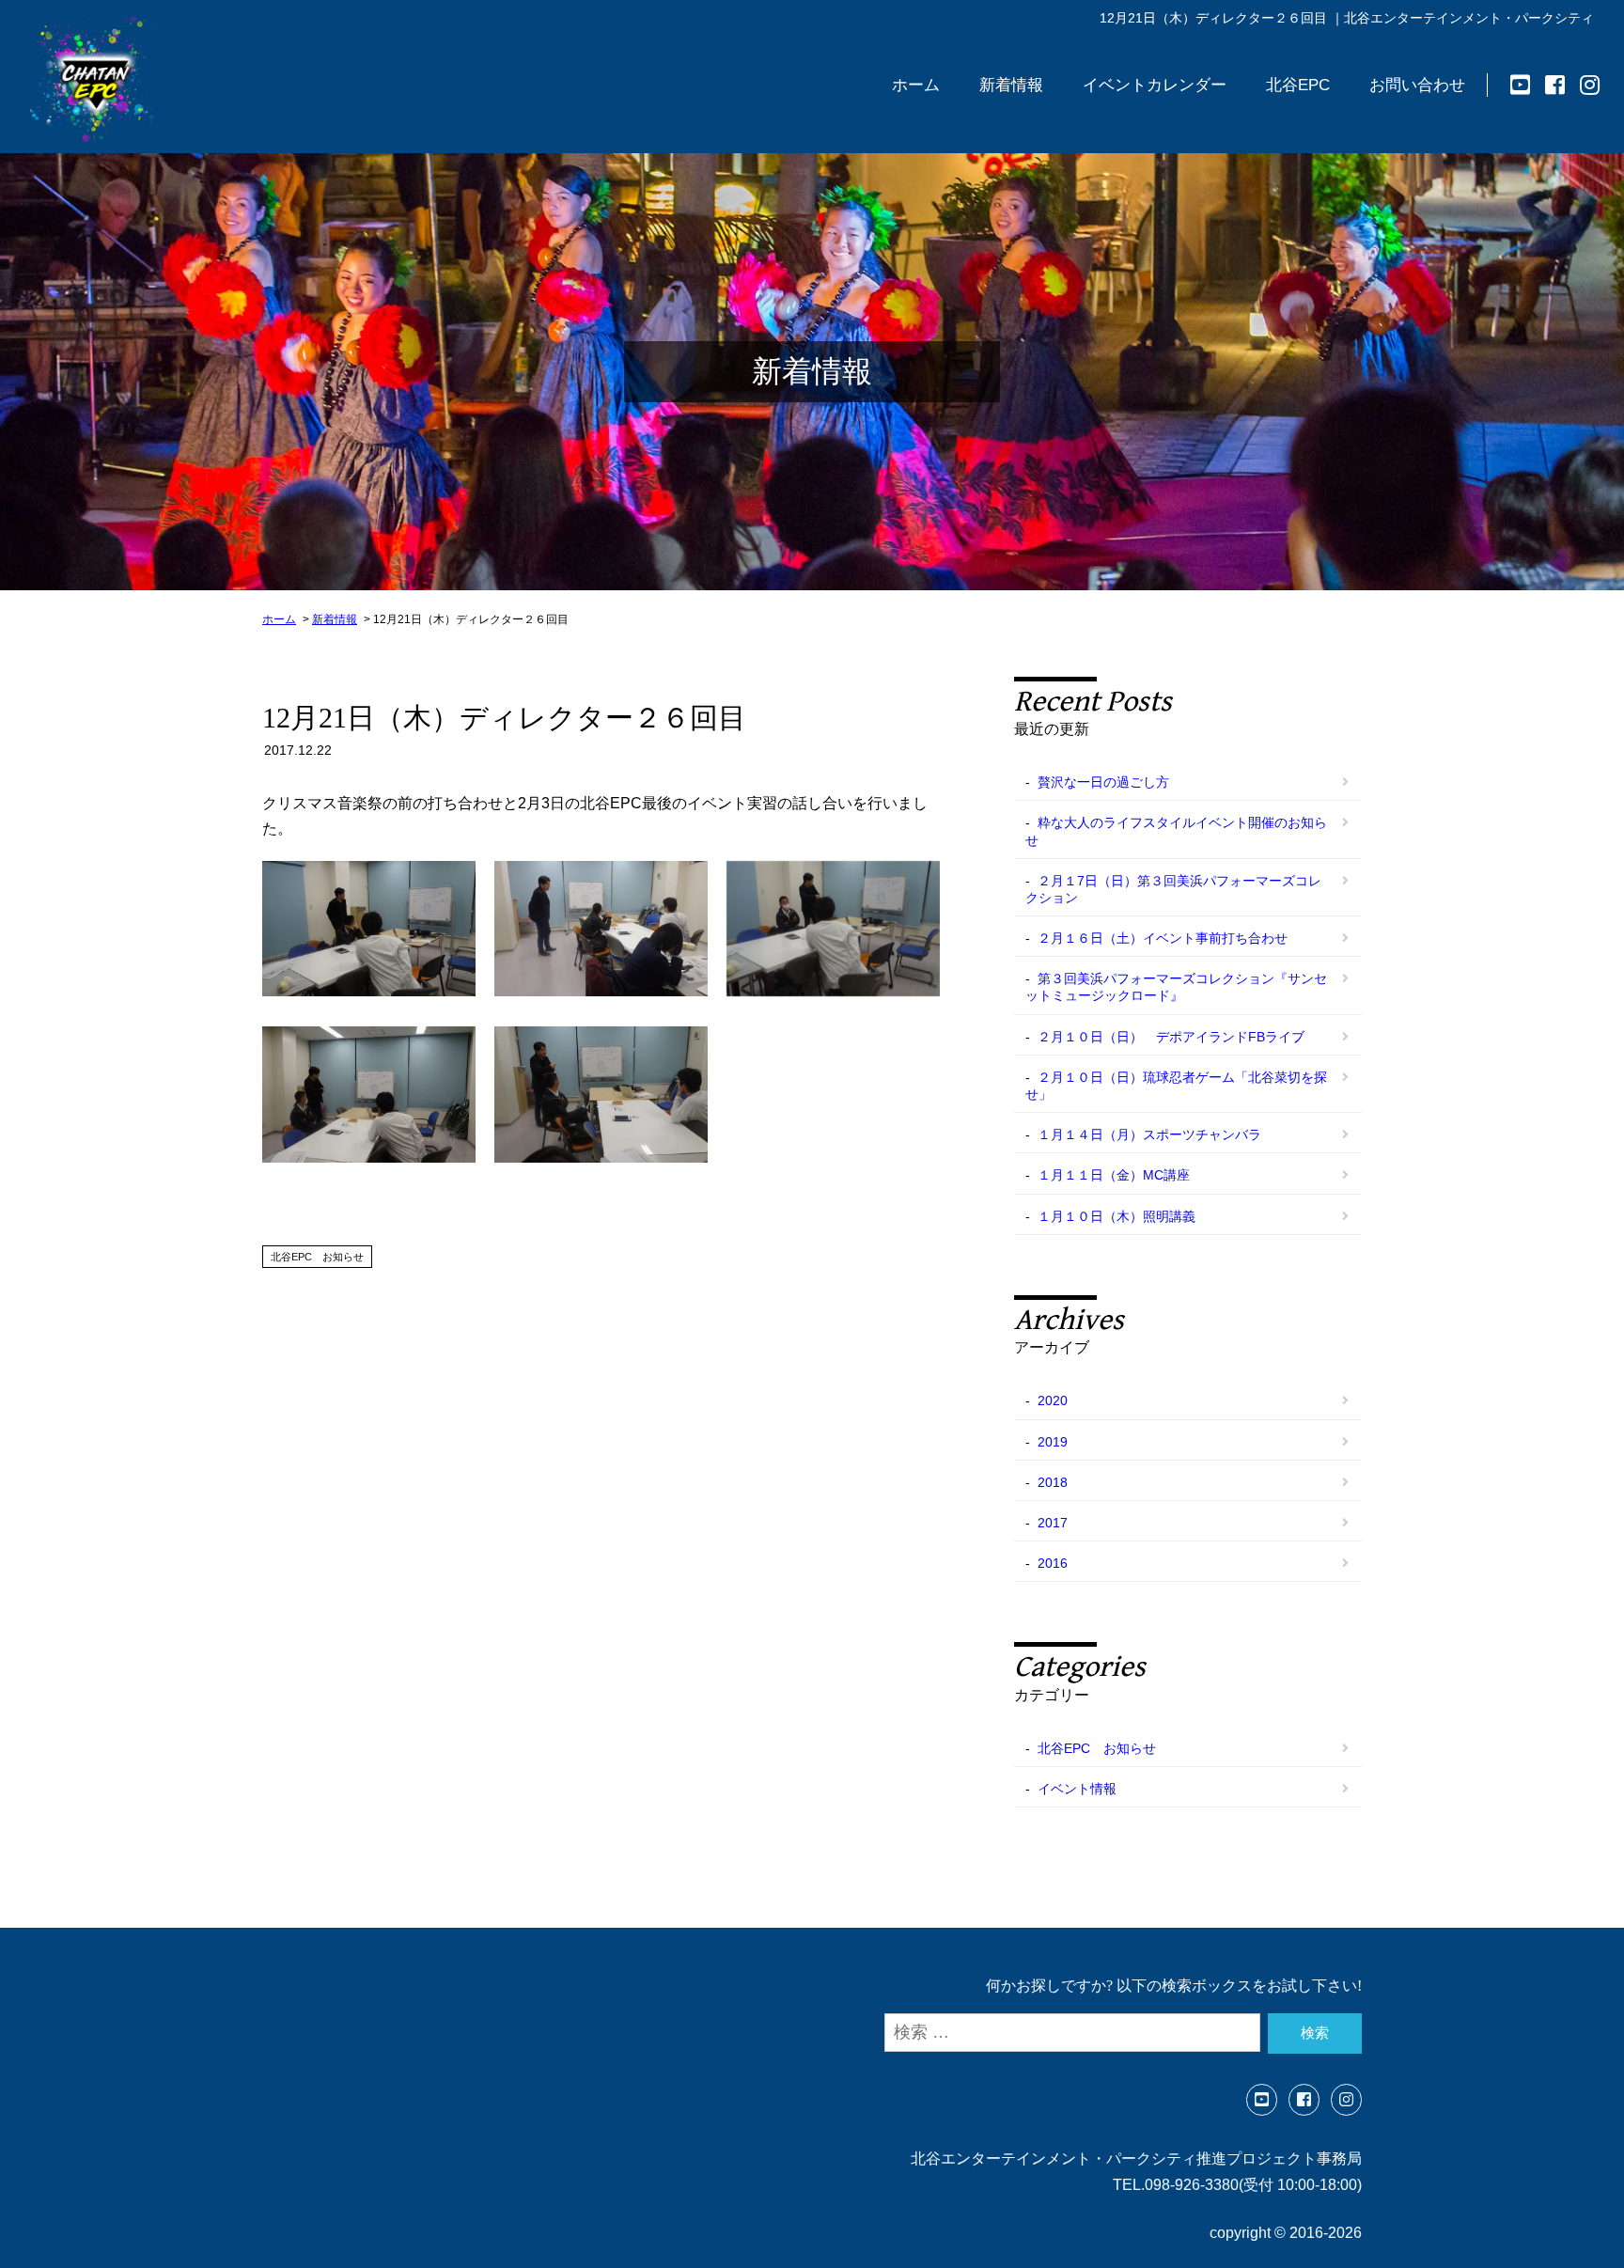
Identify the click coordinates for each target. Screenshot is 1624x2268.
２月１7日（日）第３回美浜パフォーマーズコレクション (1173, 889)
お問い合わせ (1417, 85)
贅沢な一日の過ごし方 (1103, 782)
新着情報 (1011, 85)
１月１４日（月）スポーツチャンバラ (1149, 1134)
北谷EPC (1298, 85)
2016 (1053, 1563)
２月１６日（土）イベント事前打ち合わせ (1163, 938)
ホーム (916, 85)
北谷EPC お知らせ (317, 1257)
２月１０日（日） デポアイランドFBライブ (1171, 1037)
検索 (1315, 2033)
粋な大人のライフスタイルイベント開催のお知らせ (1176, 831)
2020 (1053, 1400)
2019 (1053, 1442)
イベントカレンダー (1155, 85)
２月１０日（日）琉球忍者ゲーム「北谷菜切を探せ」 (1176, 1086)
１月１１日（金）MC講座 (1114, 1175)
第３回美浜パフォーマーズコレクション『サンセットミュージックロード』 (1176, 987)
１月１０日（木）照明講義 (1116, 1216)
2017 (1053, 1523)
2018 (1053, 1482)
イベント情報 (1077, 1789)
